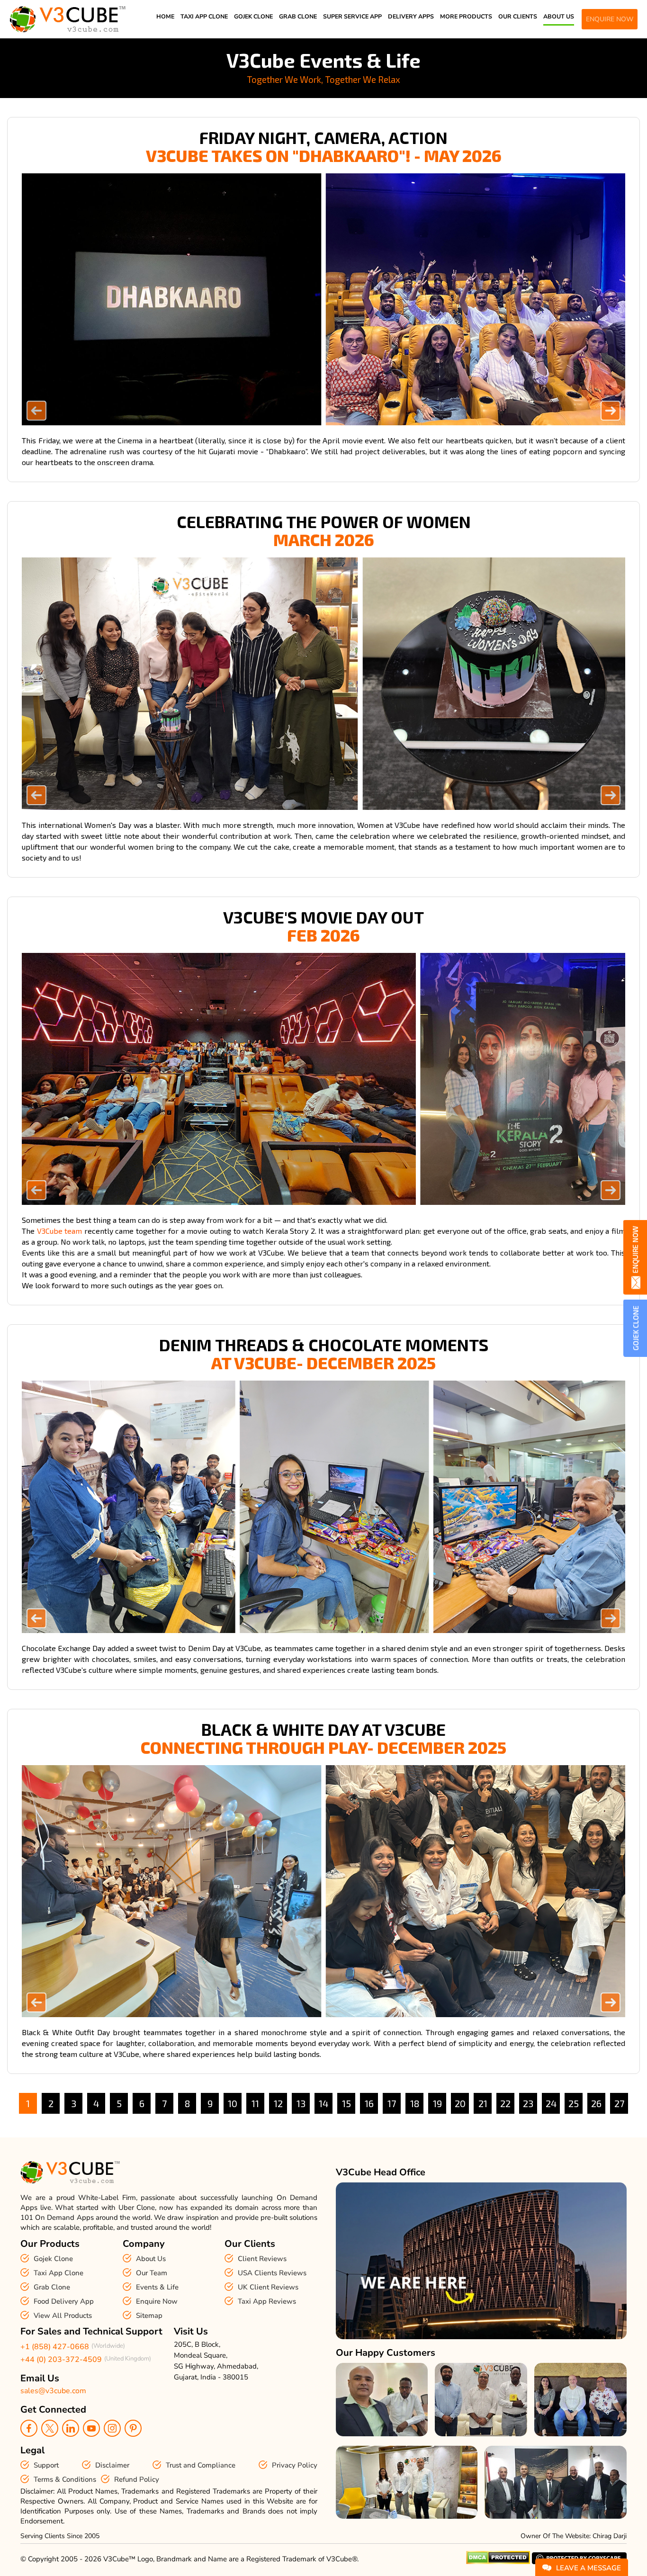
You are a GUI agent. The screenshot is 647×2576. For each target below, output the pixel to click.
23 (528, 2103)
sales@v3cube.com (53, 2391)
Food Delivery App (64, 2301)
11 (255, 2103)
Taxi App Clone (204, 16)
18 (415, 2103)
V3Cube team (60, 1231)
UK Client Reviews (268, 2287)
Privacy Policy (295, 2465)
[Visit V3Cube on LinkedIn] (71, 2428)
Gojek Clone (53, 2259)
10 (233, 2103)
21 (483, 2103)
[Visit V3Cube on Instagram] (112, 2428)
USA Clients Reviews (272, 2273)
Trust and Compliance (201, 2465)
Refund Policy (137, 2479)
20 (460, 2103)
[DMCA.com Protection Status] (498, 2562)
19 (437, 2103)
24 (551, 2103)
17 (392, 2103)
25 (574, 2103)
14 (323, 2103)
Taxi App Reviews (267, 2301)
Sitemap (149, 2316)
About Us (559, 16)
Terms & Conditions (65, 2479)
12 (278, 2103)
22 (505, 2103)
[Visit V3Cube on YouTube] (91, 2428)
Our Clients (518, 16)
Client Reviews (262, 2259)
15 (346, 2103)
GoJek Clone (253, 16)
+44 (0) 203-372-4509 (61, 2360)
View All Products (63, 2316)
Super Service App (352, 16)
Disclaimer (112, 2465)
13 (301, 2103)
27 (619, 2103)
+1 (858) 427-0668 (55, 2347)
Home (165, 16)
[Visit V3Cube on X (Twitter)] (50, 2428)
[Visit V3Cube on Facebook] (29, 2428)
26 (596, 2103)
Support (46, 2465)
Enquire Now (157, 2301)
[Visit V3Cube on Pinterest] (133, 2428)
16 (369, 2103)
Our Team (152, 2273)
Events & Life (157, 2287)
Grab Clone (298, 16)
